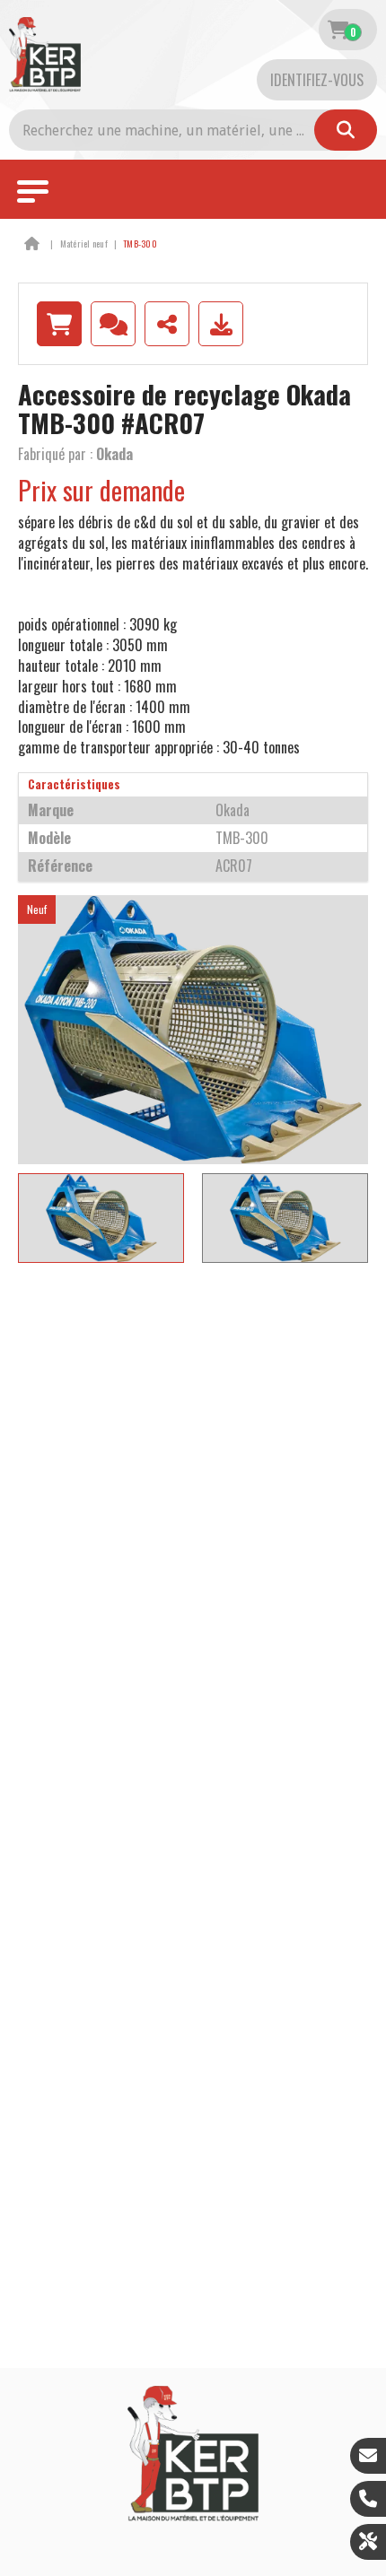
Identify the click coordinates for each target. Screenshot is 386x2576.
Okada (114, 454)
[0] (338, 30)
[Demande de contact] (113, 324)
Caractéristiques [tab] (74, 784)
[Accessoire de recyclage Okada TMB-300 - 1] (193, 1030)
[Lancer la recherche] (346, 130)
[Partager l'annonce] (167, 324)
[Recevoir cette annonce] (221, 324)
